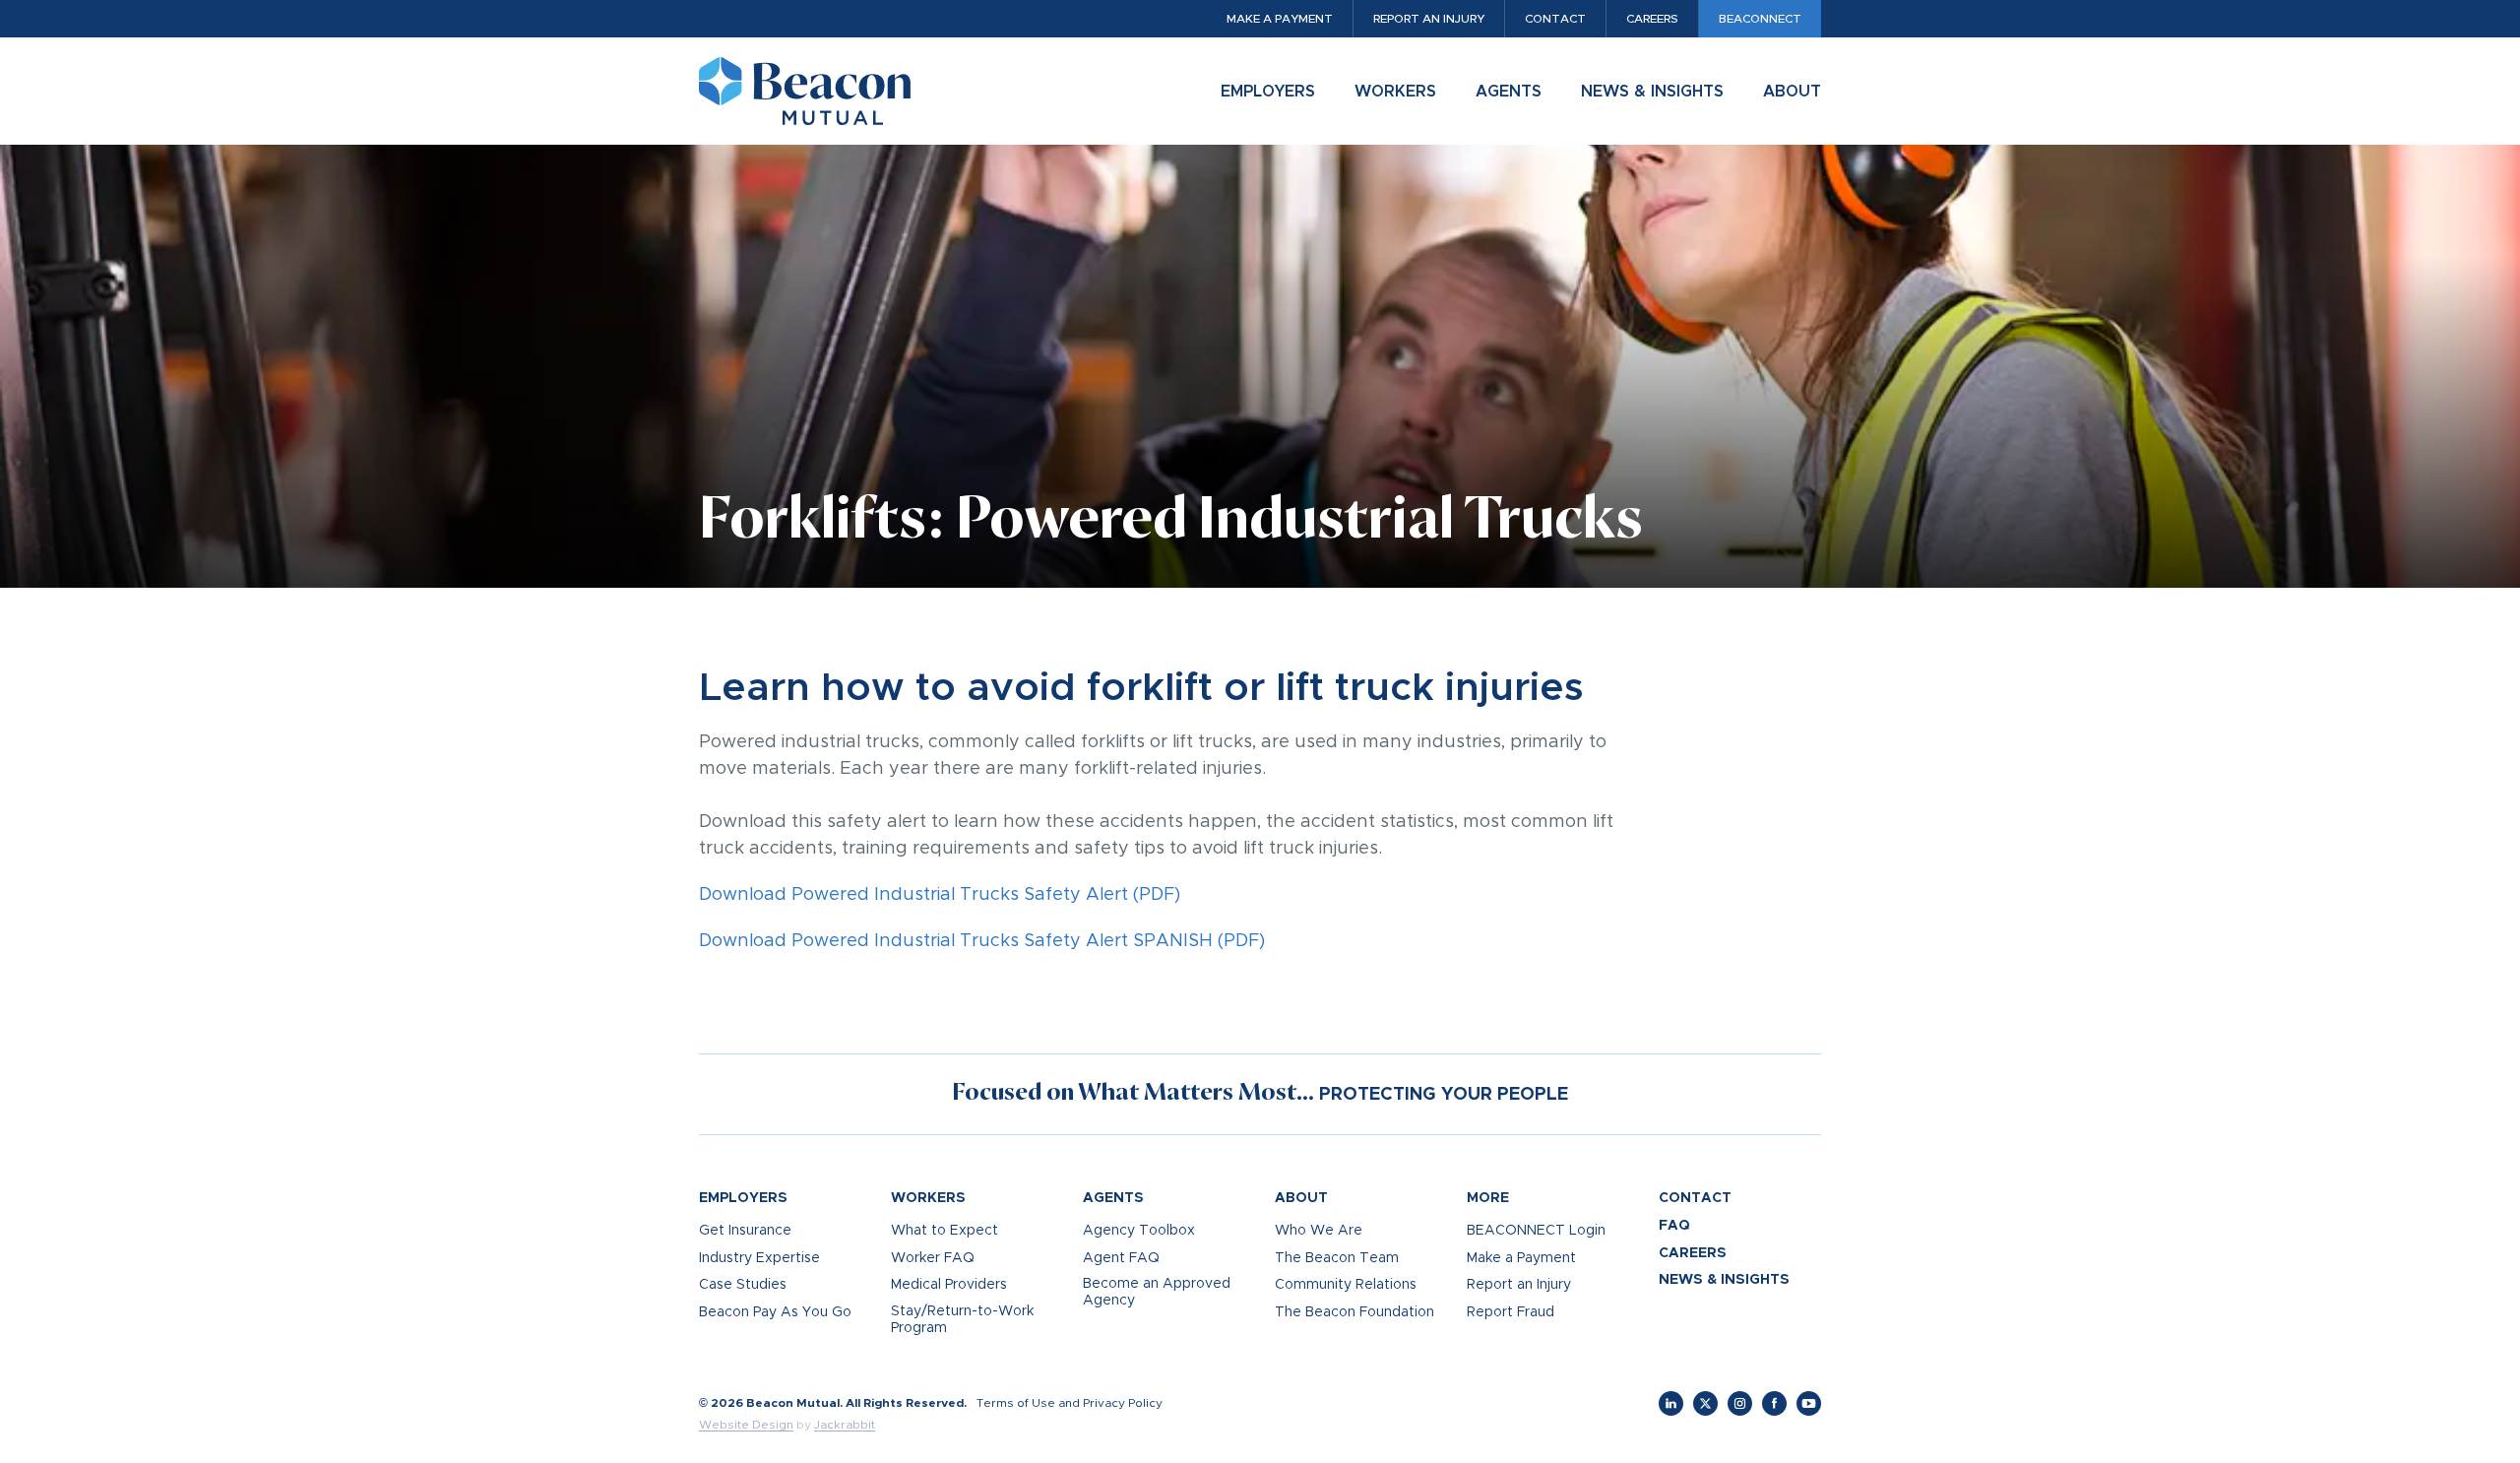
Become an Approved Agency (1157, 1292)
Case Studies (743, 1285)
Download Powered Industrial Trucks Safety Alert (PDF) (940, 895)
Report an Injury (1429, 19)
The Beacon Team (1337, 1258)
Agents (1509, 92)
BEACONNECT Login (1536, 1231)
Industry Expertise (759, 1258)
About (1792, 92)
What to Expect (945, 1231)
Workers (1395, 92)
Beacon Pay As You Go (775, 1312)
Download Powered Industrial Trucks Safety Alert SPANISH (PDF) (982, 941)
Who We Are (1319, 1231)
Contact (1555, 19)
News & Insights (1652, 92)
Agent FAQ (1121, 1258)
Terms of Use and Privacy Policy (1070, 1403)
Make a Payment (1280, 19)
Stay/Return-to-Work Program (962, 1320)
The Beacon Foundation (1354, 1312)
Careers (1652, 19)
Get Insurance (745, 1231)
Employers (1268, 92)
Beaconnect (1760, 19)
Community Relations (1346, 1285)
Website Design (746, 1425)
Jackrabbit (845, 1425)
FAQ (1674, 1226)
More (1488, 1198)
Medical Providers (949, 1285)
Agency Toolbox (1139, 1231)
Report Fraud (1511, 1312)
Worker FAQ (933, 1258)
